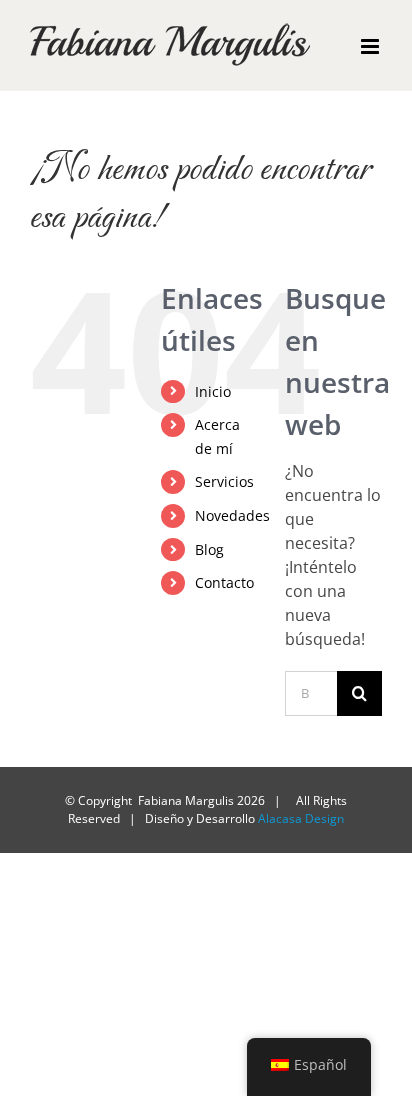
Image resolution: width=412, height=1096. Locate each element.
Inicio (213, 391)
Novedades (232, 515)
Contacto (224, 582)
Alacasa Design (301, 818)
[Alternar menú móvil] (371, 46)
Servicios (224, 481)
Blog (209, 549)
